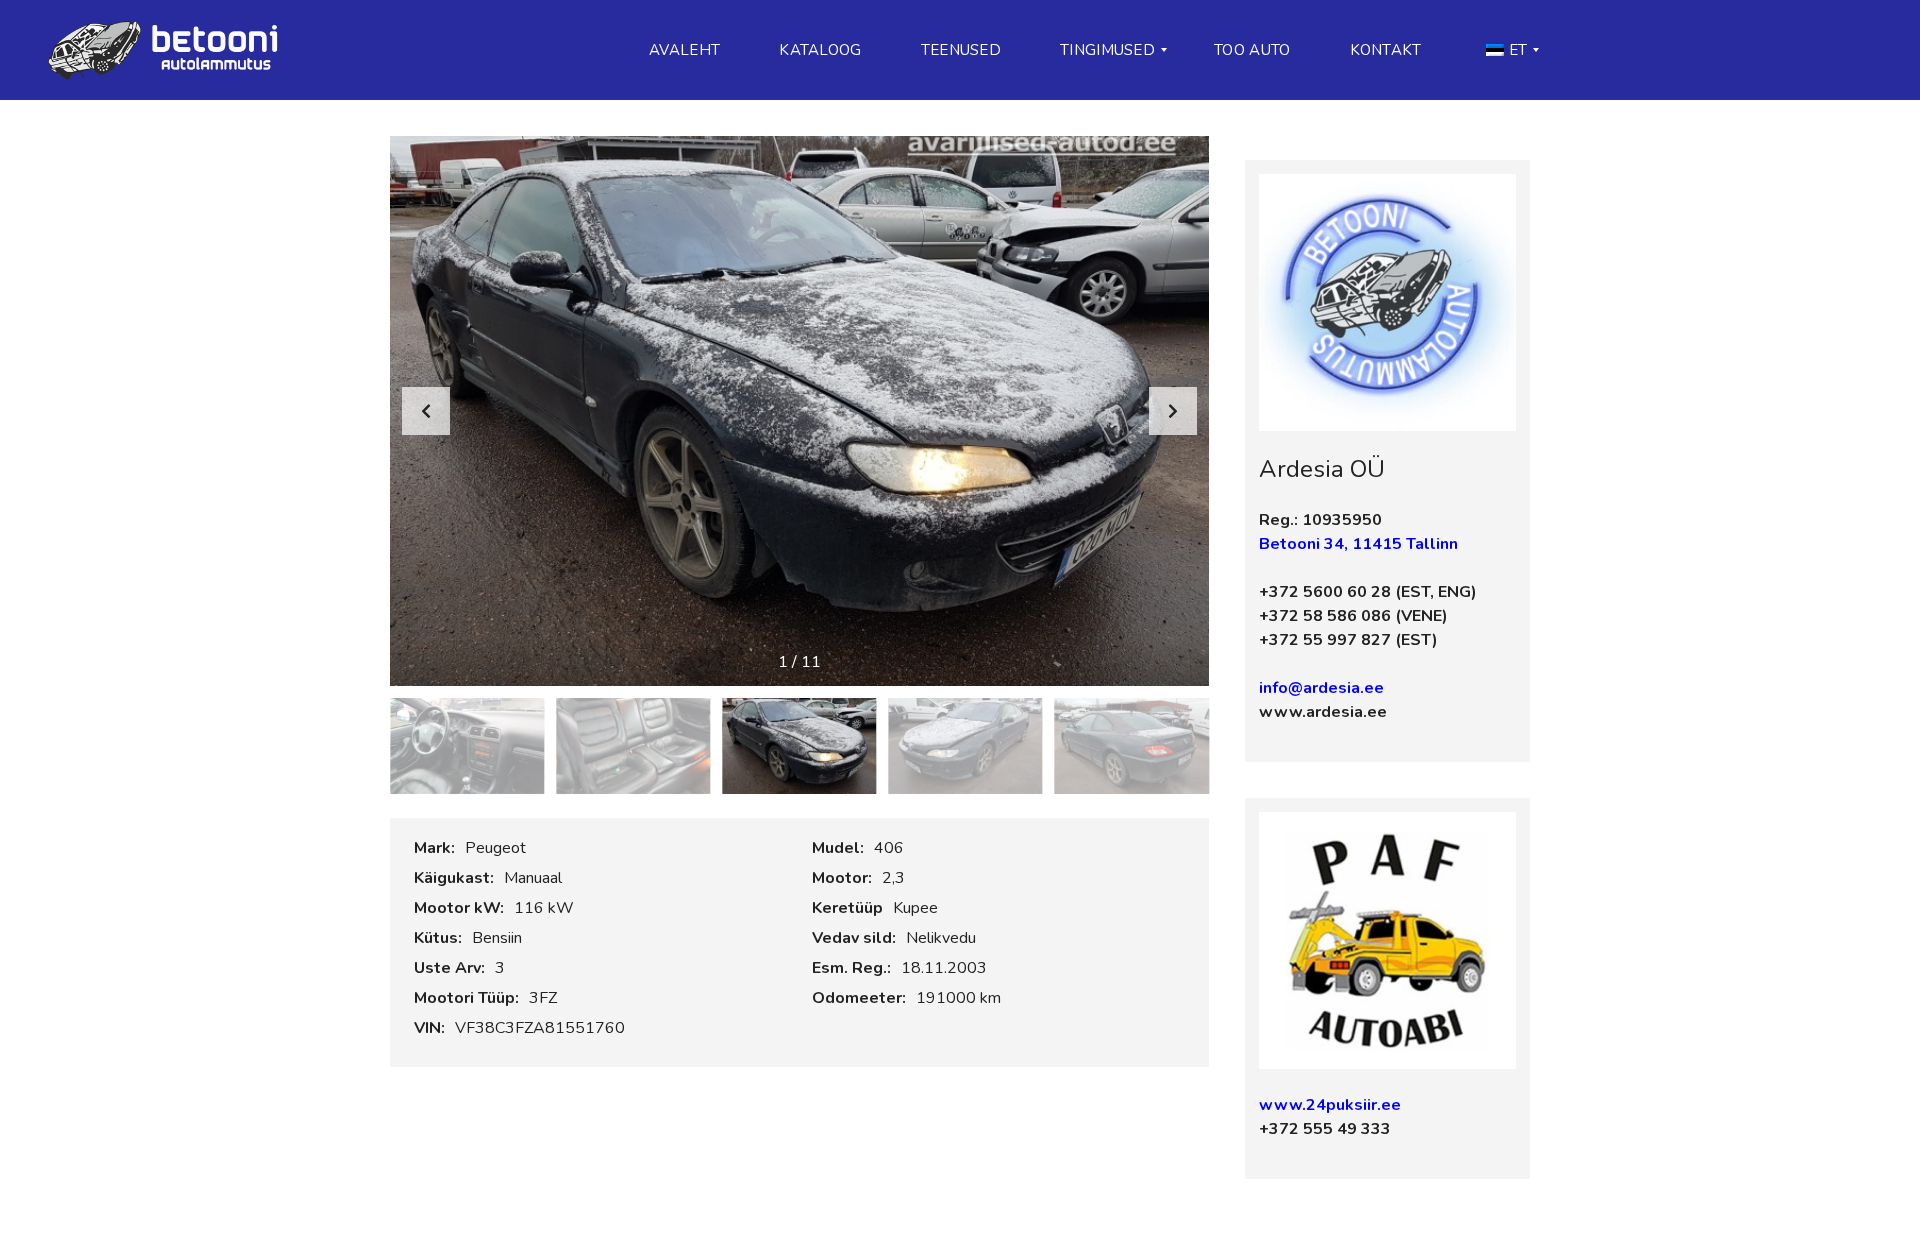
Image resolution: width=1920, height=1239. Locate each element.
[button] (1173, 411)
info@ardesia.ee (1321, 688)
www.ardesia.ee (1323, 712)
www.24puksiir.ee (1330, 1105)
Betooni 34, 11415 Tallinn (1358, 544)
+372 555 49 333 (1325, 1129)
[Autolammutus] (169, 50)
